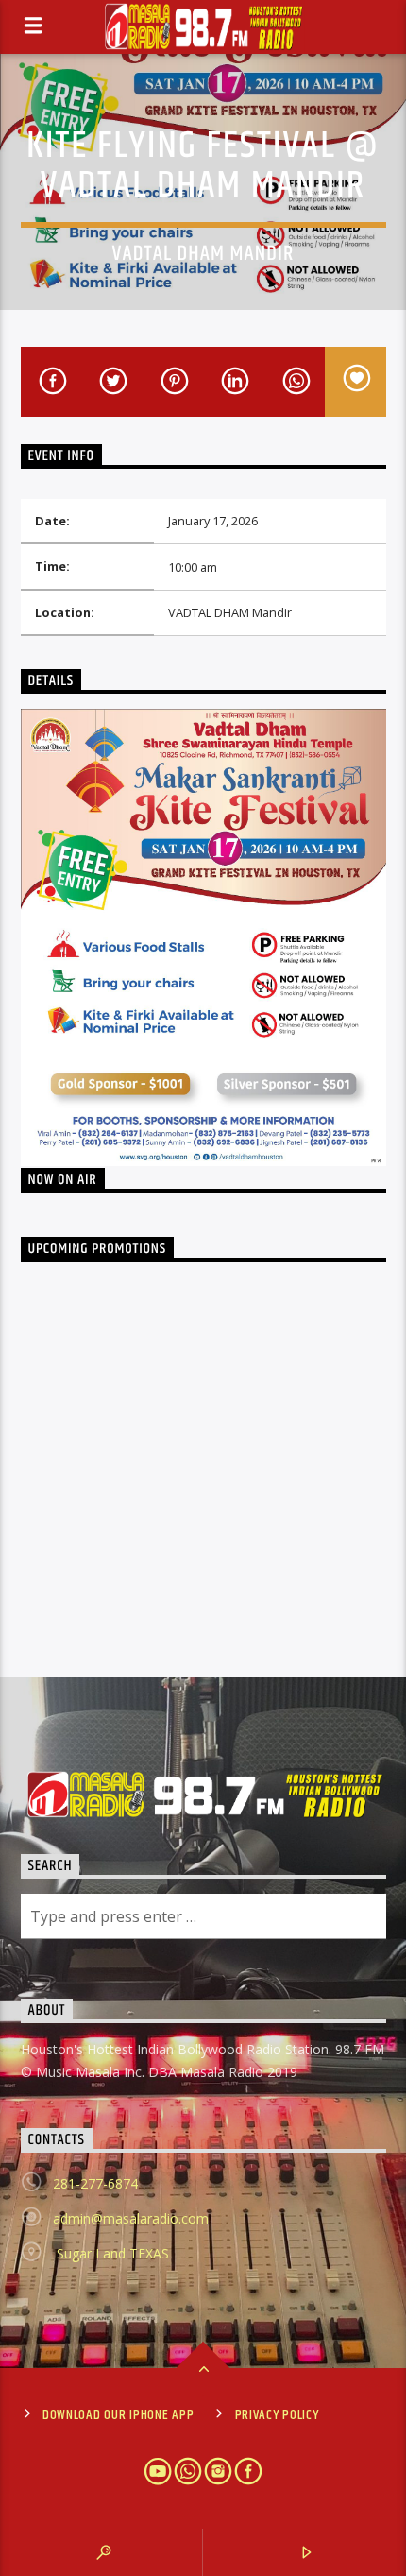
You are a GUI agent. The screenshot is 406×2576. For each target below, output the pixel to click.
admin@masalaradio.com (131, 2218)
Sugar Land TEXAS (111, 2253)
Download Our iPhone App (118, 2415)
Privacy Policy (277, 2415)
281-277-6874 (95, 2183)
